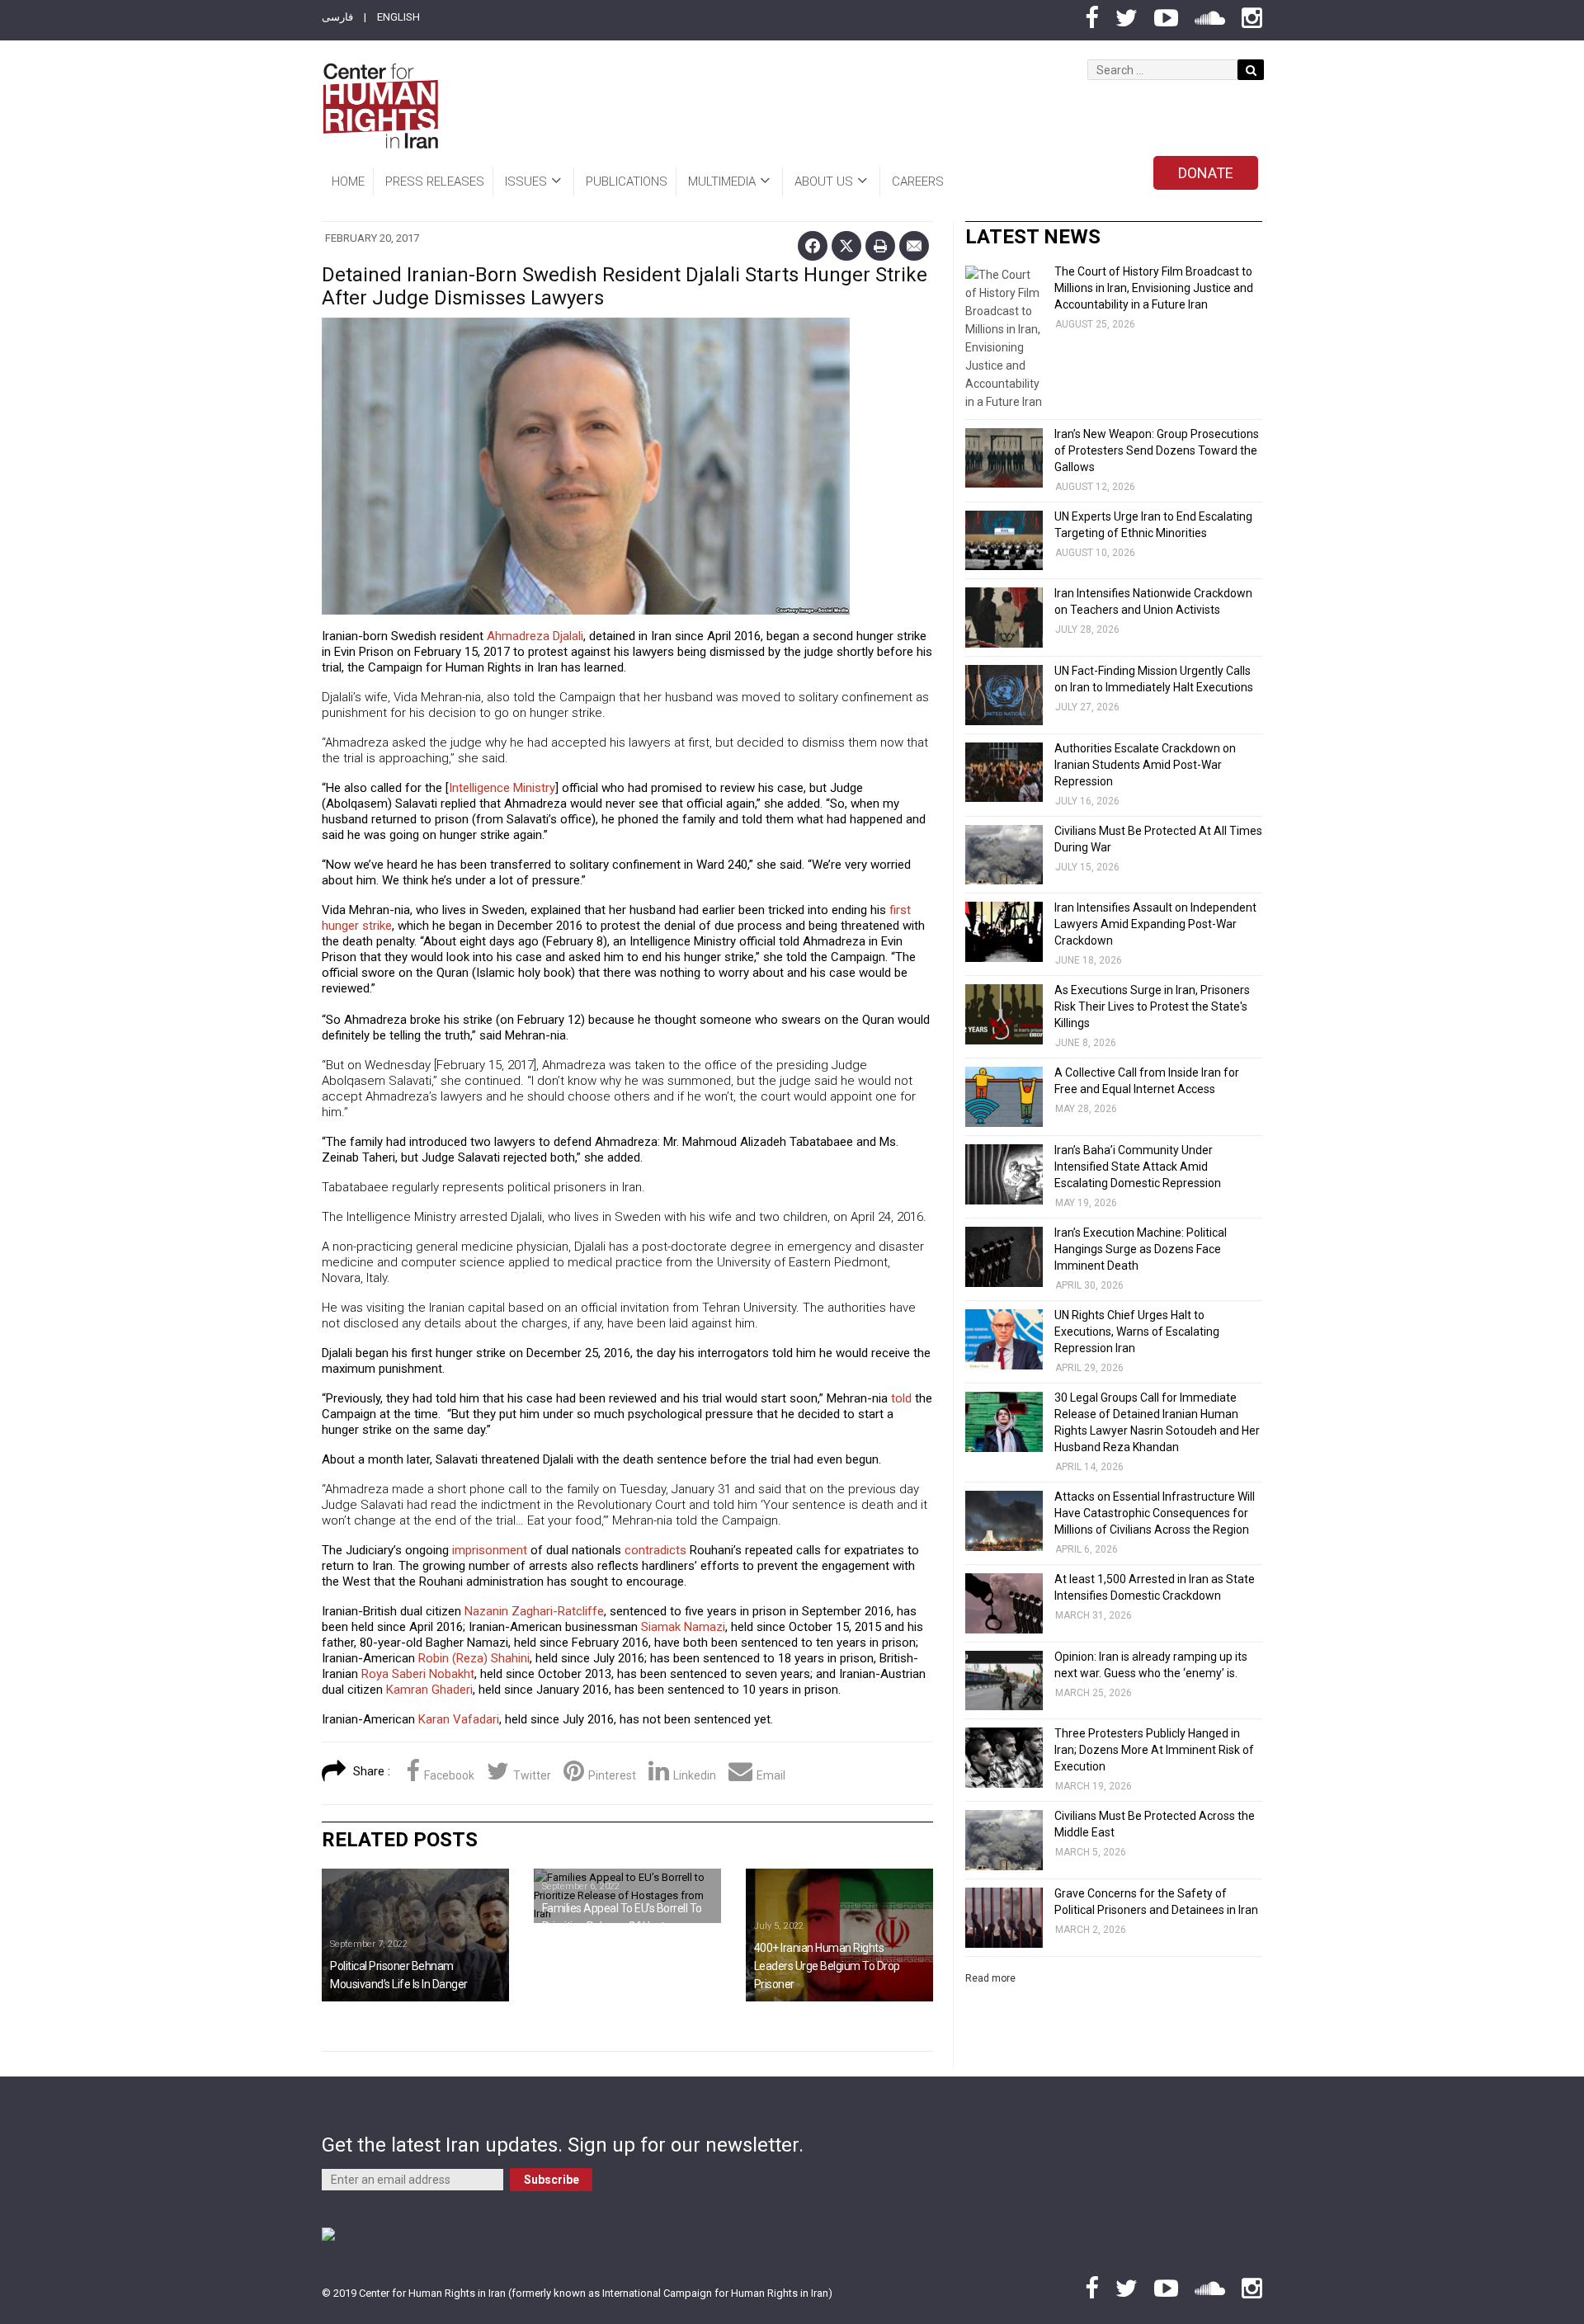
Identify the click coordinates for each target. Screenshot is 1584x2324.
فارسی (337, 17)
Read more (990, 1978)
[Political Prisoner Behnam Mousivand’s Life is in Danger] (415, 1935)
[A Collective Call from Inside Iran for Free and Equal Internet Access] (1004, 1097)
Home (348, 181)
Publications (627, 181)
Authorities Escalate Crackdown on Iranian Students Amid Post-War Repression (1145, 765)
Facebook (449, 1775)
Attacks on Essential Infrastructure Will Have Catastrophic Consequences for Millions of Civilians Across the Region (1155, 1513)
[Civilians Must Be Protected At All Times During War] (1004, 855)
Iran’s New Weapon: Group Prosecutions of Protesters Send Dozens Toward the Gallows (1157, 450)
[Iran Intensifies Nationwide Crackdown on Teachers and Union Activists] (1004, 618)
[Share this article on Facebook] (813, 246)
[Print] (880, 246)
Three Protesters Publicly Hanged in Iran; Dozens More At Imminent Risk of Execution (1154, 1750)
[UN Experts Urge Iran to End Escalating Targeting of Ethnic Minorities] (1004, 541)
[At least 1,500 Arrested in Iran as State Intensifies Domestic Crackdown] (1004, 1603)
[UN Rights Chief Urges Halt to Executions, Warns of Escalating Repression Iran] (1004, 1339)
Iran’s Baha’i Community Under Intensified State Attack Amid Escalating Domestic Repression (1138, 1167)
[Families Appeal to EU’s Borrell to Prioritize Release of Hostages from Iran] (627, 1896)
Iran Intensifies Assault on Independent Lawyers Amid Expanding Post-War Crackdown (1155, 924)
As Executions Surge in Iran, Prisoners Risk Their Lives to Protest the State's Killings (1152, 1006)
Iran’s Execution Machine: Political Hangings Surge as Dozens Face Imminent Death (1141, 1249)
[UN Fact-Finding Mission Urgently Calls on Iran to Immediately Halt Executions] (1004, 695)
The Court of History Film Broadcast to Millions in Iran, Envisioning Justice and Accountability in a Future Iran (1154, 288)
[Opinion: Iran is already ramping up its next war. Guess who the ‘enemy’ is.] (1004, 1681)
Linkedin (695, 1775)
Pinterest (612, 1775)
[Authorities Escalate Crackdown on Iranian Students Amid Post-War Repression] (1004, 773)
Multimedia (722, 181)
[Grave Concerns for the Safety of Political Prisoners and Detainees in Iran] (1004, 1918)
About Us (824, 181)
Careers (918, 181)
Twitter (532, 1775)
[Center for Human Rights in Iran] (380, 106)
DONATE (1206, 173)
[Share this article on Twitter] (846, 246)
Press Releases (435, 181)
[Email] (914, 246)
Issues (526, 181)
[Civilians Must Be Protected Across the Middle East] (1004, 1840)
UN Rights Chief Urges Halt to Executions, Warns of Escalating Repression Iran (1137, 1332)
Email (771, 1775)
